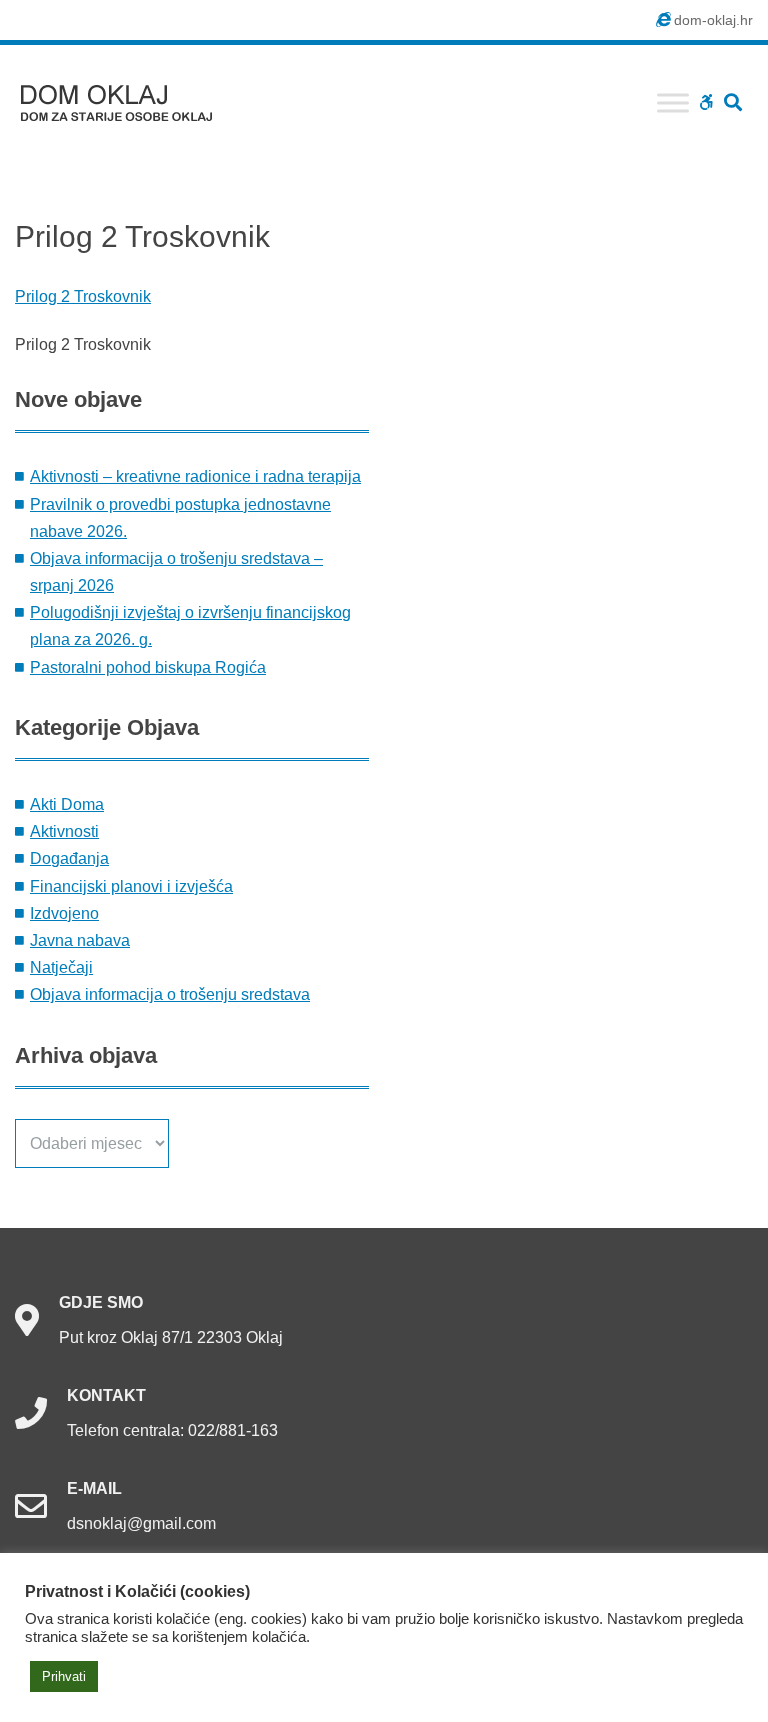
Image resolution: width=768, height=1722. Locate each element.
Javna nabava (80, 940)
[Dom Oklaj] (128, 98)
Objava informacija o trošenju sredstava (170, 994)
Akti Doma (67, 804)
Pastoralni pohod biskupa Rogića (148, 667)
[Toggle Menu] (673, 102)
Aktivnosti (64, 831)
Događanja (69, 858)
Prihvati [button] (64, 1676)
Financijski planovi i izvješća (131, 886)
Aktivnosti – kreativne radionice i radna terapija (195, 476)
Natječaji (61, 967)
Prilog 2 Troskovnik (83, 296)
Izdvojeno (64, 913)
